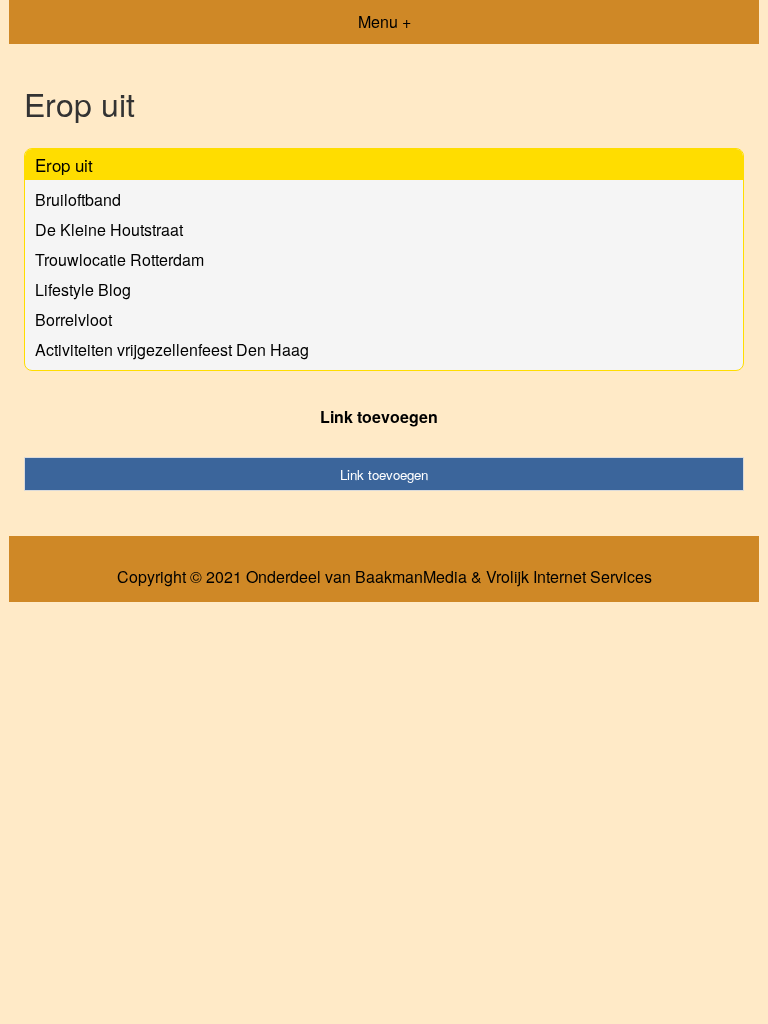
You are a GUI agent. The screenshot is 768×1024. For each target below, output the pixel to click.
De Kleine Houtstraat (109, 229)
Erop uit (64, 164)
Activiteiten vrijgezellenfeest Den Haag (172, 349)
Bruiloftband (78, 199)
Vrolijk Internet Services (569, 577)
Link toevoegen (379, 416)
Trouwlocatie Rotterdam (119, 259)
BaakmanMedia (411, 577)
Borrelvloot (73, 319)
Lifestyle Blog (83, 289)
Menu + (384, 21)
